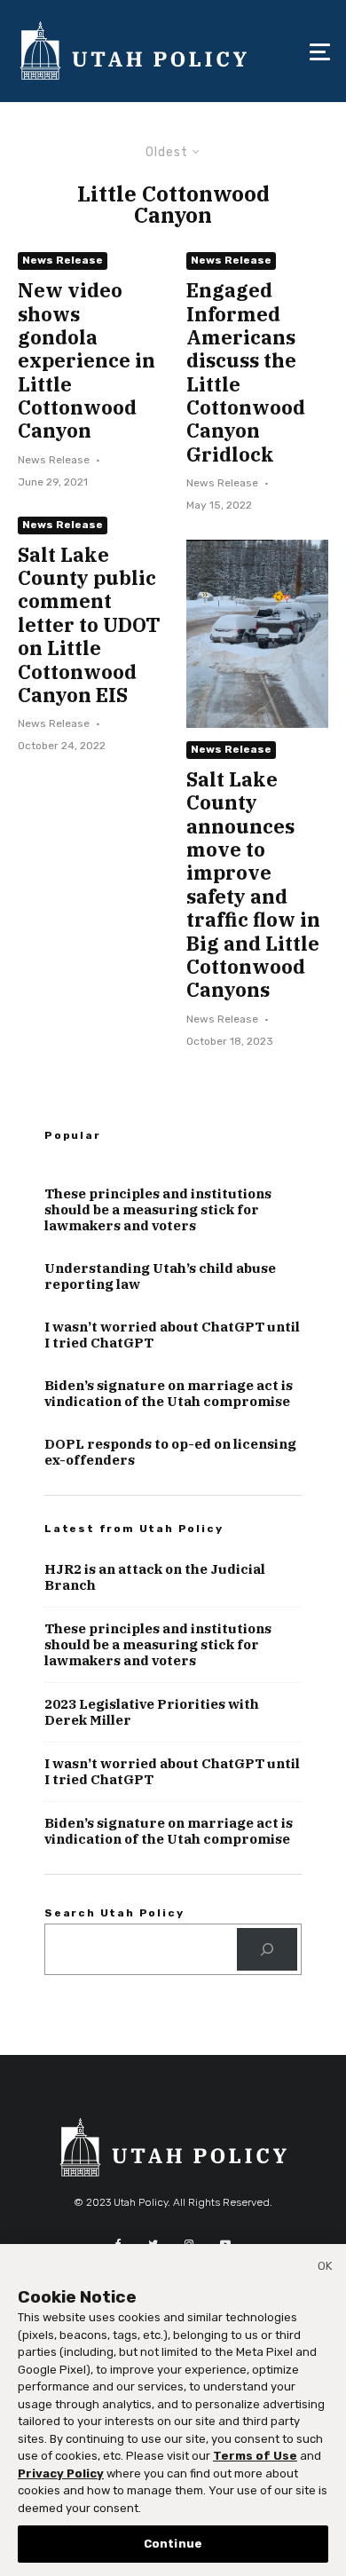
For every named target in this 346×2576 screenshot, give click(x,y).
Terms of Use (255, 2456)
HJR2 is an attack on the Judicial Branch (155, 1577)
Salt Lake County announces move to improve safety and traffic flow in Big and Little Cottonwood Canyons (253, 885)
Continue (173, 2544)
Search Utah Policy (114, 1913)
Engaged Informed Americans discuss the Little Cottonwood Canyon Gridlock (246, 372)
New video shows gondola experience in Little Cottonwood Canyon (86, 361)
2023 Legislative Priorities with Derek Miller (152, 1712)
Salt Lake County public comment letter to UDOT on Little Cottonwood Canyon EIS (89, 625)
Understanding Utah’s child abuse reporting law (160, 1276)
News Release (63, 260)
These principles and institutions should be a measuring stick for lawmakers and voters (158, 1210)
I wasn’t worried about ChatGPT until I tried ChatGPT (172, 1335)
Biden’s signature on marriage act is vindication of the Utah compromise (169, 1394)
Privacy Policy (61, 2473)
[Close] (325, 2269)
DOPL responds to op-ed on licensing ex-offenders (170, 1452)
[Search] (267, 1949)
